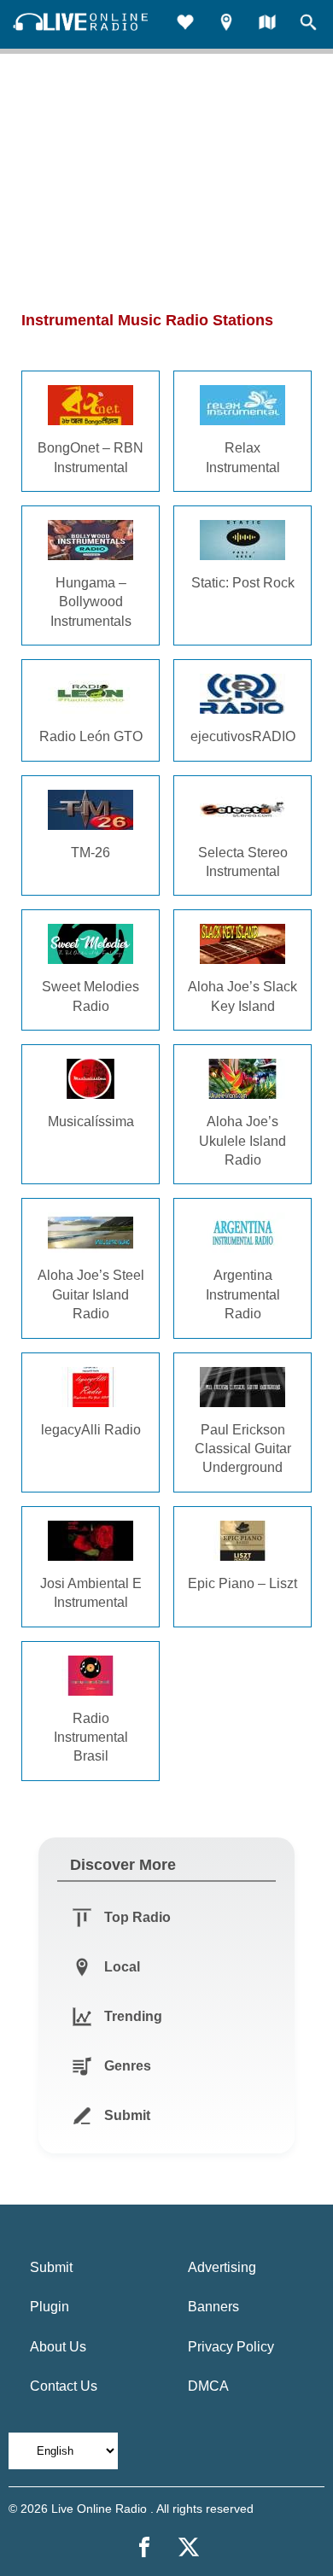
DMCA (208, 2386)
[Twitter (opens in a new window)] (189, 2547)
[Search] (308, 24)
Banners (213, 2307)
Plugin (50, 2307)
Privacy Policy (231, 2347)
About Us (58, 2347)
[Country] (267, 24)
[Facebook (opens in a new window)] (144, 2547)
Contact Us (64, 2386)
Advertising (222, 2267)
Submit (51, 2267)
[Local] (226, 24)
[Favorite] (185, 24)
